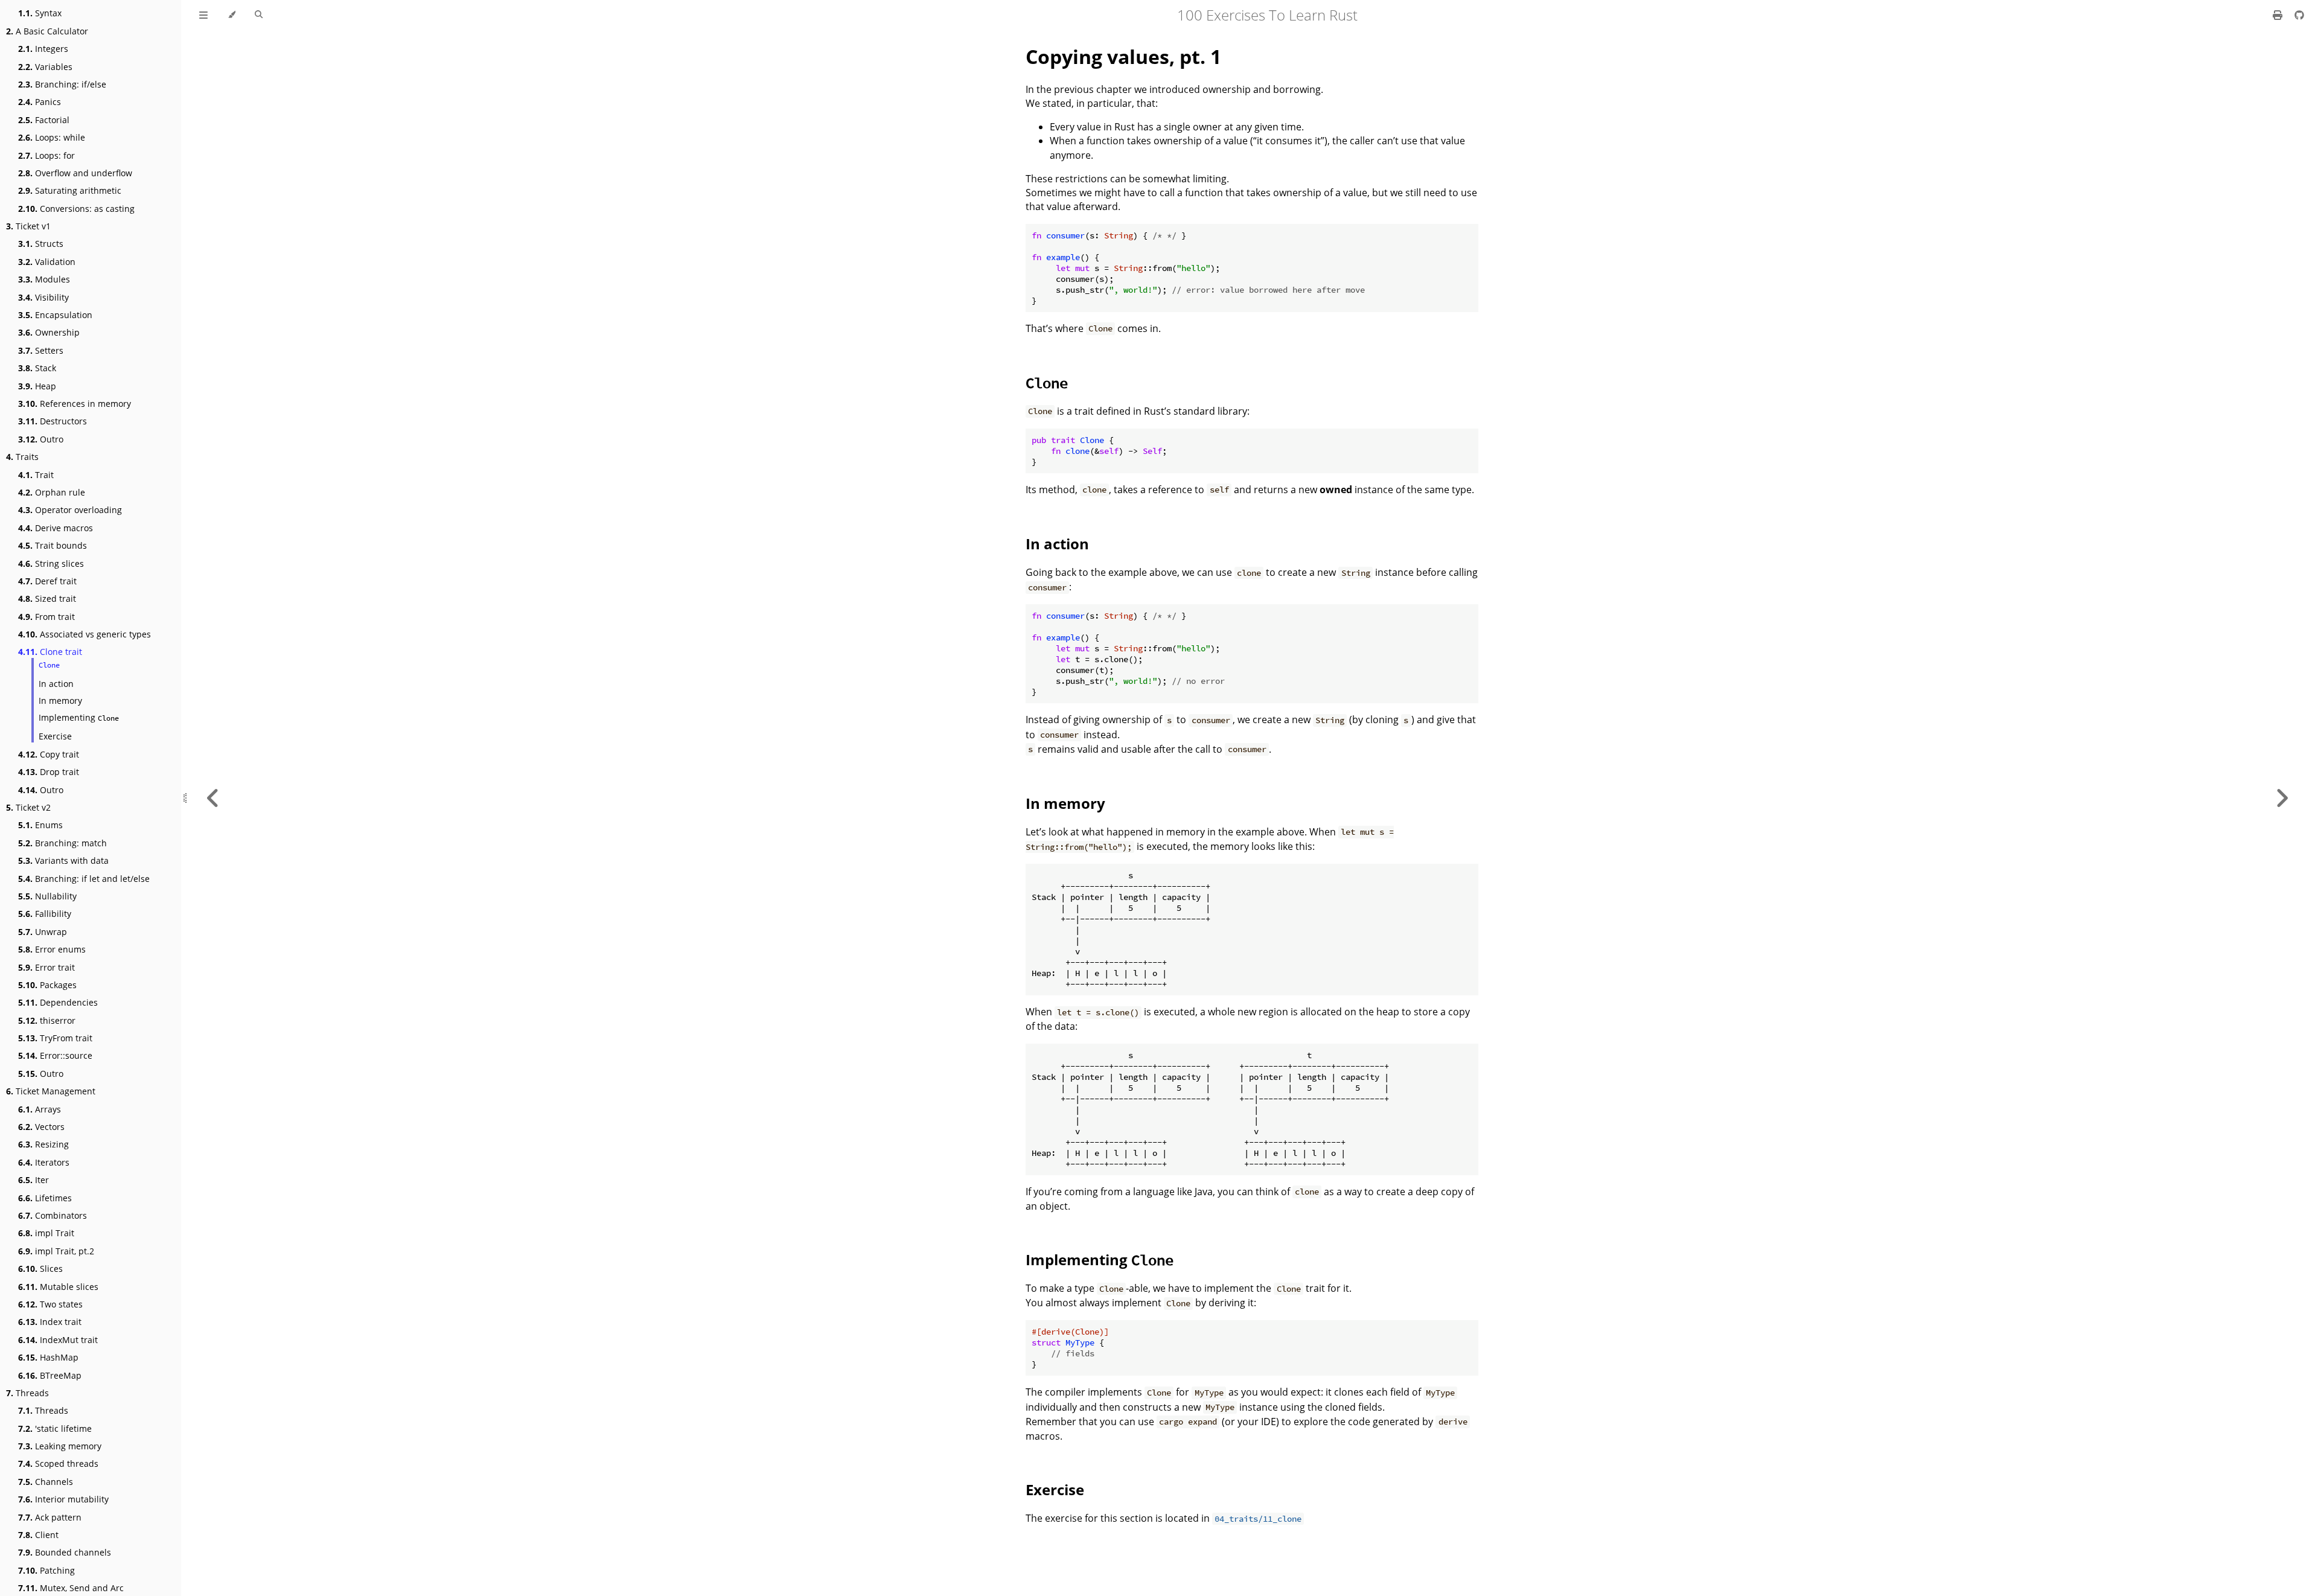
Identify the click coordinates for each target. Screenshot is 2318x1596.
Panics (40, 102)
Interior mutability (63, 1499)
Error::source (55, 1055)
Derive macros (56, 528)
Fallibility (45, 914)
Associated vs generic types (85, 634)
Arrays (40, 1109)
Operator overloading (70, 510)
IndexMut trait (58, 1340)
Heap (37, 386)
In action (56, 684)
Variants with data (63, 860)
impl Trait (46, 1233)
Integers (43, 49)
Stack (37, 368)
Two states (50, 1304)
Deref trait (47, 581)
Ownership (49, 332)
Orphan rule (52, 492)
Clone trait (50, 652)
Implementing (79, 717)
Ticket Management (51, 1091)
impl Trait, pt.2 (56, 1251)
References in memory (75, 404)
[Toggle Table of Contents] (203, 15)
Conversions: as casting (76, 209)
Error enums (52, 949)
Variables (45, 67)
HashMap (48, 1357)
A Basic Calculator (47, 31)
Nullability (47, 896)
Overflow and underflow (75, 173)
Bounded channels (65, 1552)
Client (38, 1535)
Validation (47, 262)
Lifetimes (45, 1198)
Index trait (50, 1322)
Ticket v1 (28, 226)
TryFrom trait (55, 1038)
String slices (51, 563)
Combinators (53, 1215)
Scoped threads (58, 1464)
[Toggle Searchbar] (259, 15)
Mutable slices (58, 1287)
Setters (41, 350)
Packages (47, 985)
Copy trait (49, 754)
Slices (40, 1269)
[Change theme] (231, 15)
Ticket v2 (28, 807)
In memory (60, 701)
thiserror (47, 1020)
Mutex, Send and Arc (71, 1588)
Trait (36, 475)
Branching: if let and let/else (84, 879)
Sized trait (47, 598)
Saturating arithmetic (70, 190)
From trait (46, 617)
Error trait (46, 967)
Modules (44, 279)
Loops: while (52, 137)
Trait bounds (53, 545)
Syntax (40, 13)
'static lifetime (55, 1428)
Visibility (43, 297)
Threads (27, 1393)
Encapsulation (55, 315)
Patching (46, 1570)
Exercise (55, 736)
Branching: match (62, 843)
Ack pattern (50, 1517)
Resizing (43, 1144)
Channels (46, 1482)
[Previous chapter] (213, 798)
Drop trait (49, 772)
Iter (34, 1180)
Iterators (44, 1162)
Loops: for (46, 155)
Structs (41, 244)
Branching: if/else (62, 84)
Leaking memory (60, 1446)
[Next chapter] (2282, 798)
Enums (40, 825)
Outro (41, 439)
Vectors (41, 1127)
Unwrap (43, 932)
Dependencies (58, 1002)
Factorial (44, 120)
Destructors (53, 421)
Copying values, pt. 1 (1123, 56)
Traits (22, 457)
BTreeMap (50, 1375)
